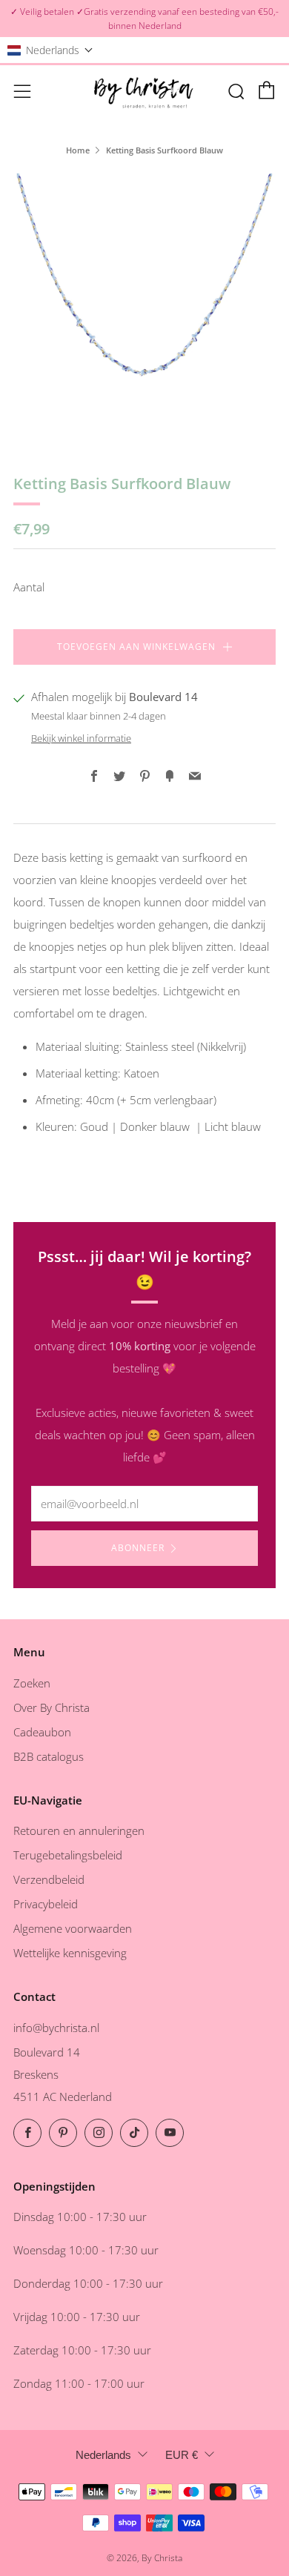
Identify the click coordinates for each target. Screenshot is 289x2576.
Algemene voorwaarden (73, 1928)
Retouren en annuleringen (79, 1830)
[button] (50, 50)
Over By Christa (52, 1707)
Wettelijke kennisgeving (70, 1953)
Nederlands (103, 2455)
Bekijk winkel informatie (81, 738)
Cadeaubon (42, 1732)
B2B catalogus (49, 1756)
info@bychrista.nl (56, 2028)
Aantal (29, 587)
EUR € (182, 2455)
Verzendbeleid (49, 1879)
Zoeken (32, 1683)
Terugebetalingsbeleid (68, 1855)
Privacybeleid (46, 1904)
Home (78, 150)
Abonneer (138, 1548)
